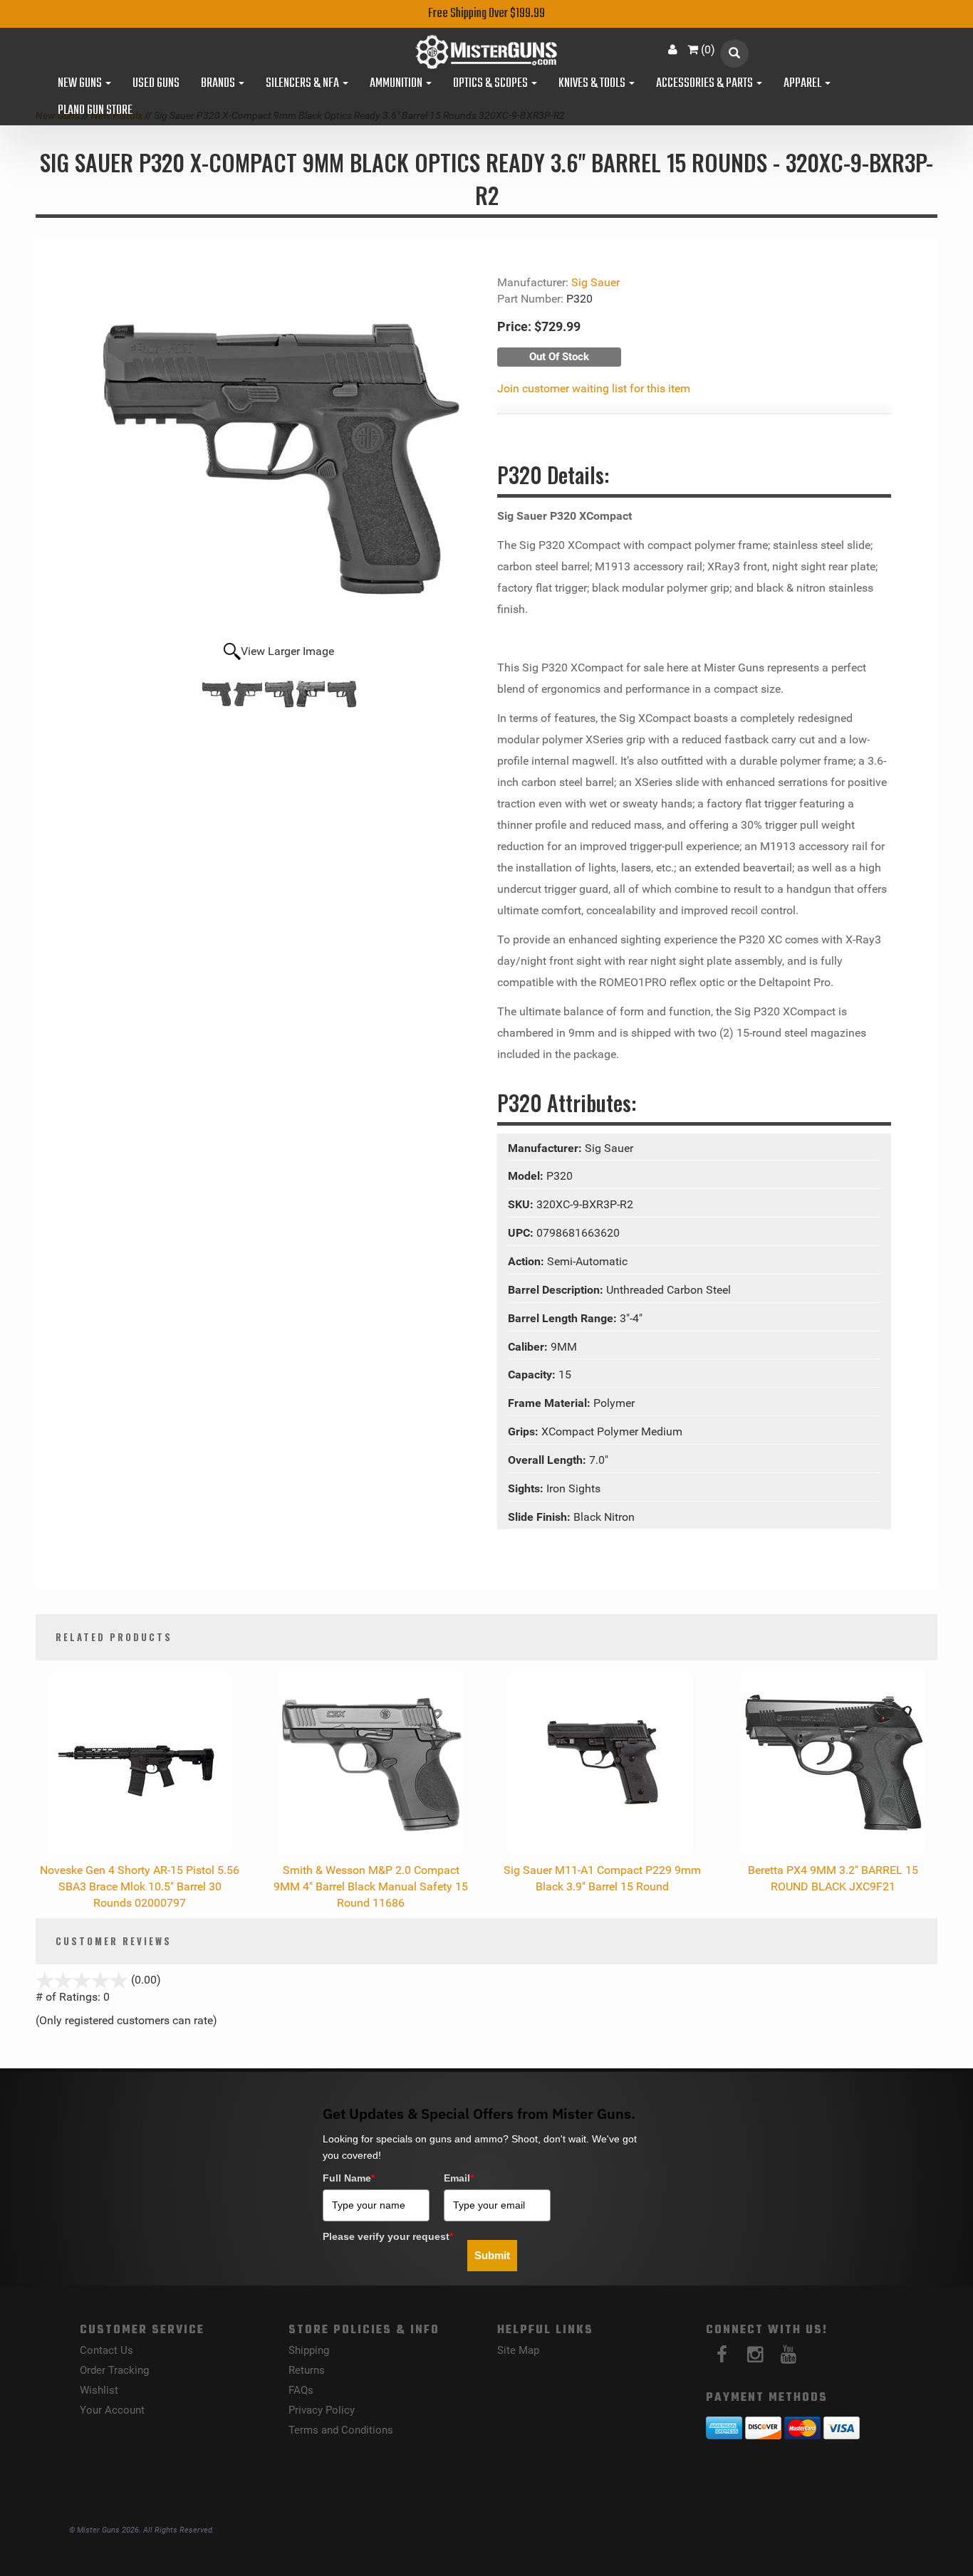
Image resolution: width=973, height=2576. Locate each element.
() (708, 49)
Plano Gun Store (95, 111)
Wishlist (99, 2390)
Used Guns (156, 84)
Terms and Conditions (341, 2430)
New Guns (81, 84)
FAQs (301, 2390)
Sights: (527, 1488)
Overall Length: (548, 1460)
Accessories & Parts (706, 84)
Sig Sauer (595, 282)
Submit (492, 2255)
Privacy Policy (322, 2410)
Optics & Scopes (491, 84)
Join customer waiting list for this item (594, 388)
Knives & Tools (593, 84)
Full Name (349, 2178)
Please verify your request (388, 2236)
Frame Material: (551, 1403)
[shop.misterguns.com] (486, 52)
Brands (219, 84)
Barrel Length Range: (564, 1318)
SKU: (522, 1204)
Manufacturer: (546, 1148)
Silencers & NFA (303, 84)
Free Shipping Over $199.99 (486, 14)
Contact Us (106, 2350)
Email (459, 2178)
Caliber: (529, 1347)
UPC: (522, 1233)
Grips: (525, 1431)
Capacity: (533, 1375)
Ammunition (397, 84)
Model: (527, 1176)
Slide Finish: (541, 1517)
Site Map (518, 2350)
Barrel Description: (557, 1290)
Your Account (112, 2410)
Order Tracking (114, 2370)
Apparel (803, 84)
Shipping (309, 2350)
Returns (307, 2370)
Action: (527, 1261)
